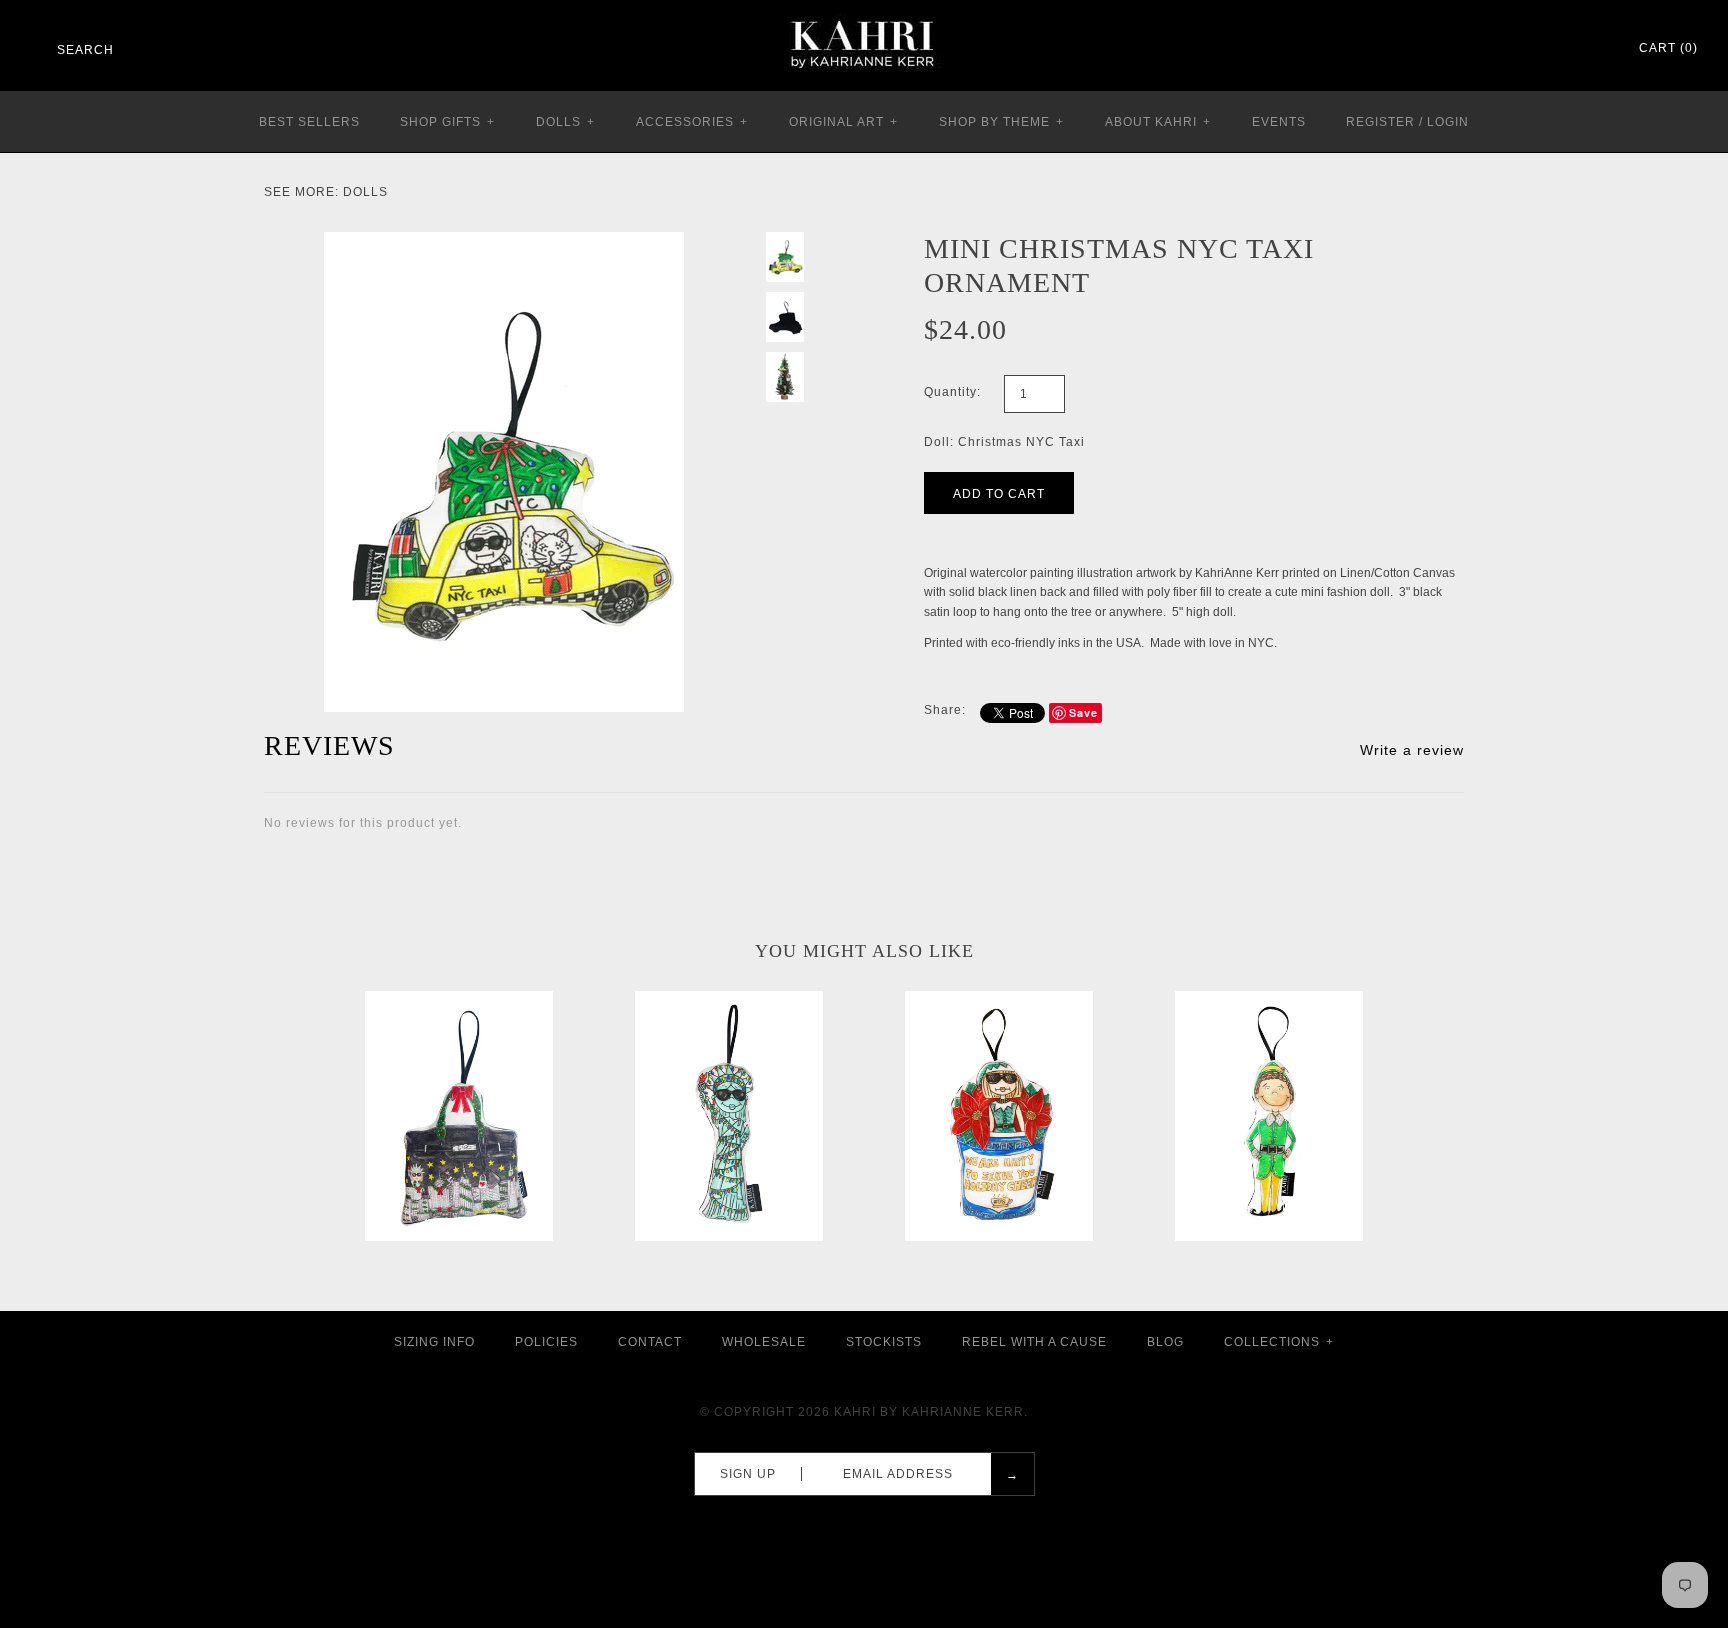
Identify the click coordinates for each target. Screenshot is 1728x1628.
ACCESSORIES (692, 122)
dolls (365, 192)
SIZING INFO (434, 1342)
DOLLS (565, 122)
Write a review (1412, 750)
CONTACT (650, 1342)
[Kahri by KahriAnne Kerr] (864, 14)
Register (1380, 122)
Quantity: (952, 392)
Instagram (1568, 49)
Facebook (1516, 49)
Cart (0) (1668, 48)
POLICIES (546, 1342)
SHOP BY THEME (1001, 122)
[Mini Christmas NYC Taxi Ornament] (504, 241)
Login (1448, 122)
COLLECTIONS (1279, 1342)
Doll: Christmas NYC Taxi (1004, 442)
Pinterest (1542, 49)
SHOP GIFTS (447, 122)
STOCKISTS (884, 1342)
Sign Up (748, 1474)
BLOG (1165, 1342)
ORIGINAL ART (843, 122)
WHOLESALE (764, 1342)
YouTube (1594, 49)
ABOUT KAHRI (1158, 122)
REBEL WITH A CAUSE (1034, 1342)
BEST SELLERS (309, 122)
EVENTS (1279, 122)
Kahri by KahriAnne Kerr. (931, 1412)
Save (1083, 712)
